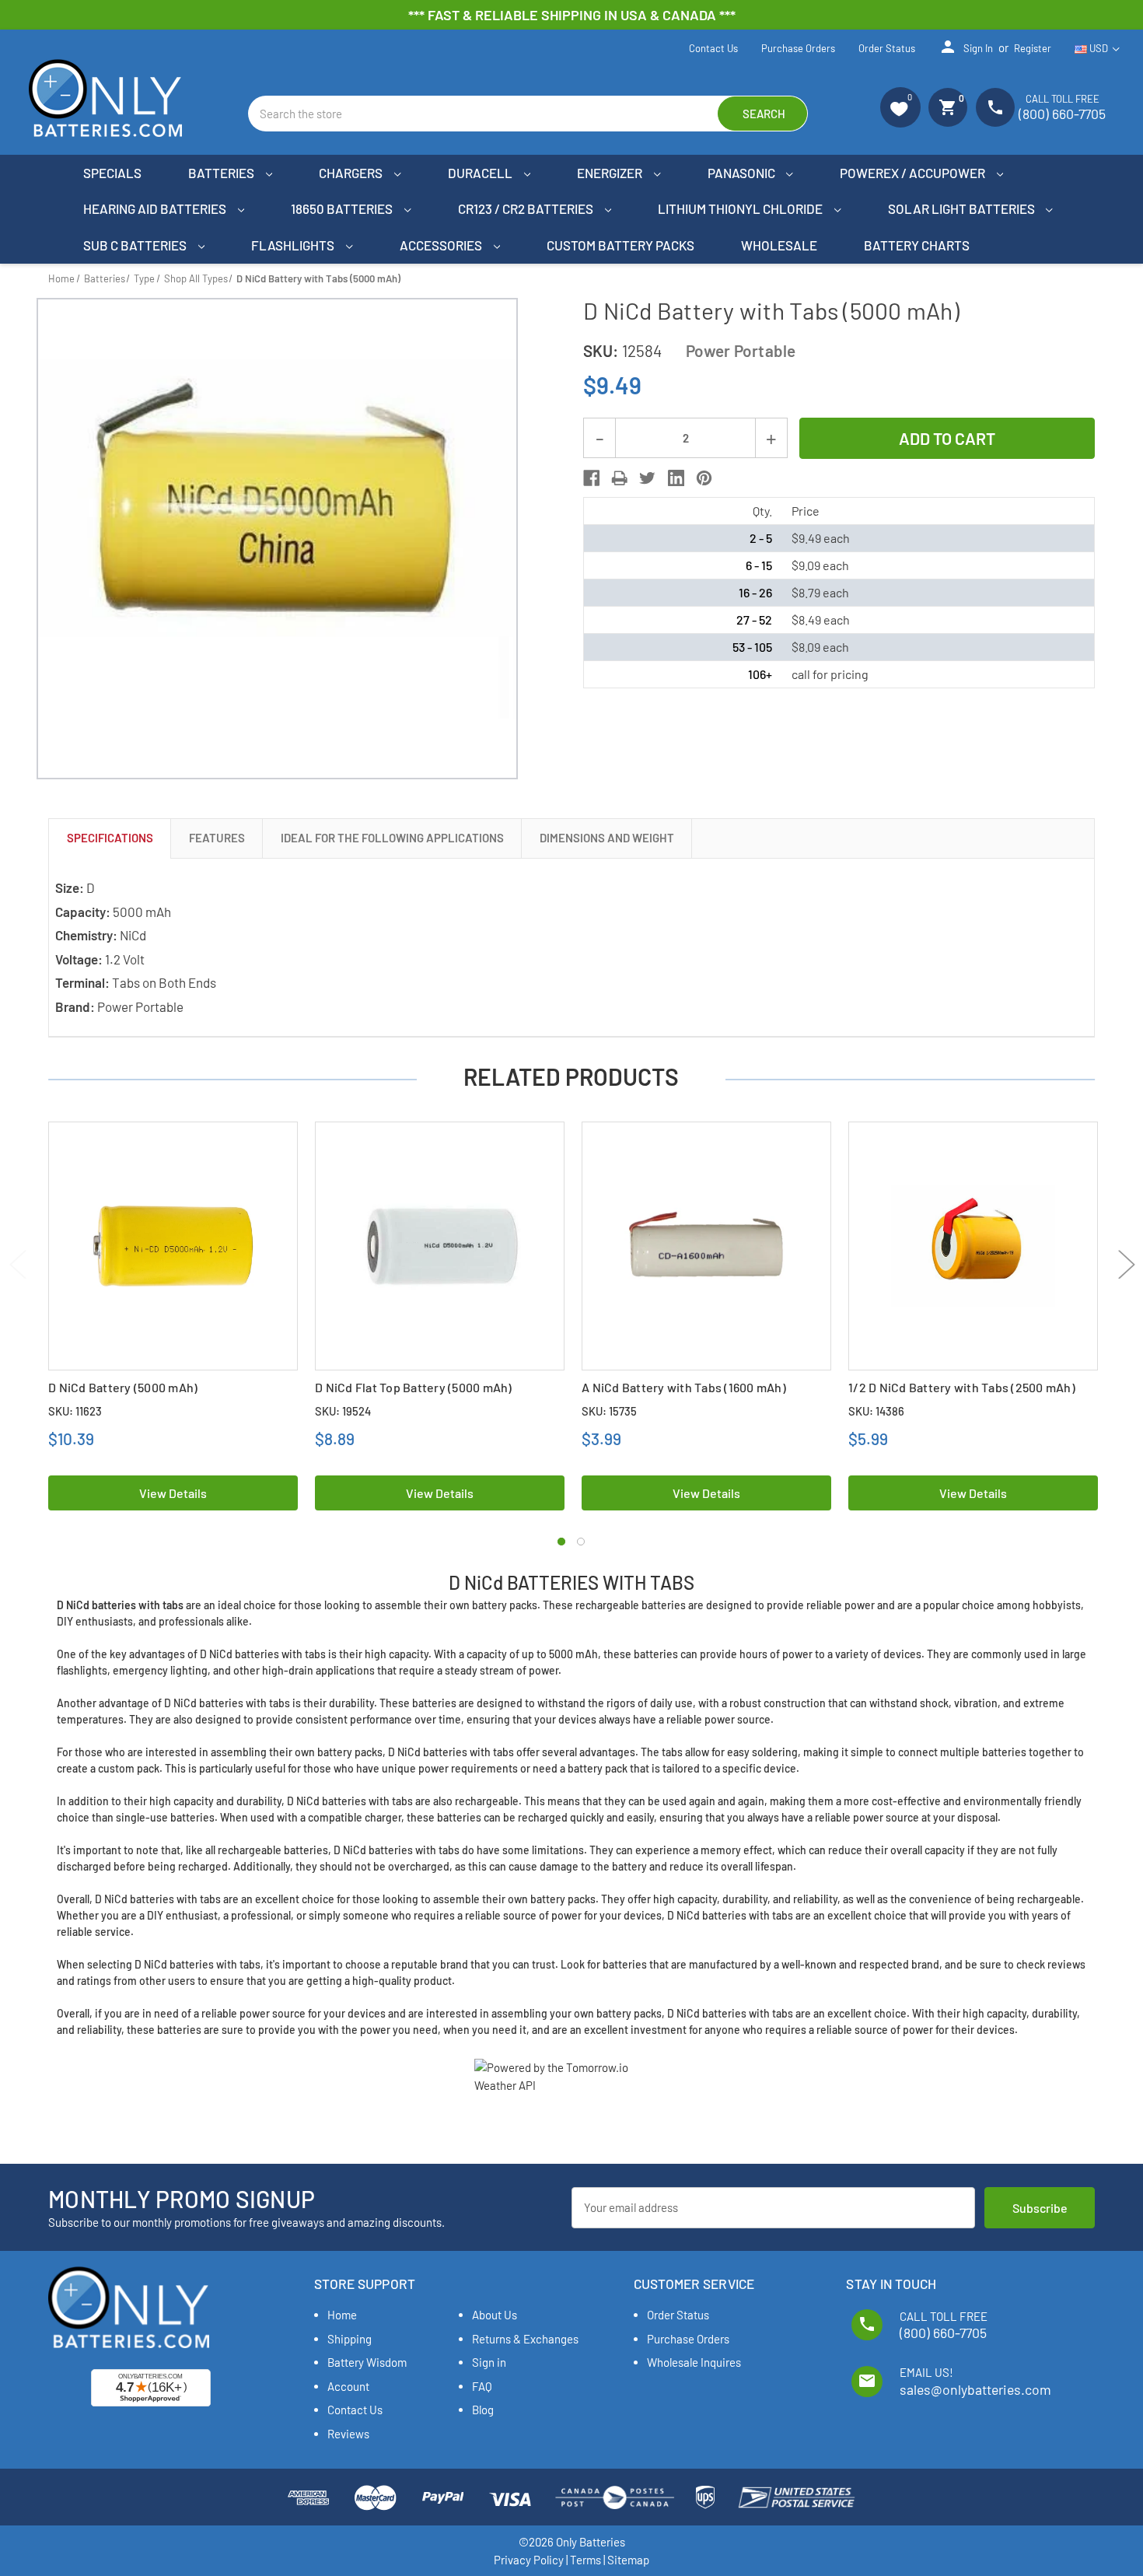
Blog (483, 2410)
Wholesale (779, 245)
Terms (585, 2560)
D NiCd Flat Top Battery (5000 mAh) (414, 1387)
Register (1033, 48)
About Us (495, 2315)
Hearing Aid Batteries (156, 208)
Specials (112, 173)
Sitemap (628, 2560)
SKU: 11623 (75, 1411)
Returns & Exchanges (525, 2339)
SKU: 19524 (343, 1411)
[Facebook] (591, 478)
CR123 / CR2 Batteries (527, 208)
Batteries (222, 173)
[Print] (619, 478)
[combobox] (528, 114)
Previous (17, 1264)
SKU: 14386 (876, 1411)
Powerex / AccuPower (914, 173)
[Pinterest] (704, 478)
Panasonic (743, 173)
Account (348, 2386)
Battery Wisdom (367, 2362)
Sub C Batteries (136, 245)
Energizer (611, 173)
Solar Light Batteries (963, 208)
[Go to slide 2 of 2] (581, 1542)
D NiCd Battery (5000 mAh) (123, 1387)
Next (1126, 1264)
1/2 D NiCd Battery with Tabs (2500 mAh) (962, 1387)
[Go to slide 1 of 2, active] (561, 1542)
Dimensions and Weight (607, 838)
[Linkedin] (676, 478)
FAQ (482, 2386)
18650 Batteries (343, 208)
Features (217, 838)
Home (342, 2315)
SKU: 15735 (609, 1411)
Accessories (442, 245)
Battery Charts (917, 245)
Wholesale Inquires (694, 2362)
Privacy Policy (529, 2560)
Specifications (110, 838)
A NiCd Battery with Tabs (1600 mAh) (684, 1387)
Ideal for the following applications (392, 838)
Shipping (350, 2339)
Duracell (481, 173)
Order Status (887, 48)
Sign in (966, 47)
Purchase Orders (798, 48)
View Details (173, 1493)
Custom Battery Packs (620, 245)
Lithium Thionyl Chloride (741, 208)
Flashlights (294, 245)
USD (1099, 48)
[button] (900, 107)
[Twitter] (647, 478)
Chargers (352, 173)
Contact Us (713, 48)
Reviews (348, 2434)
